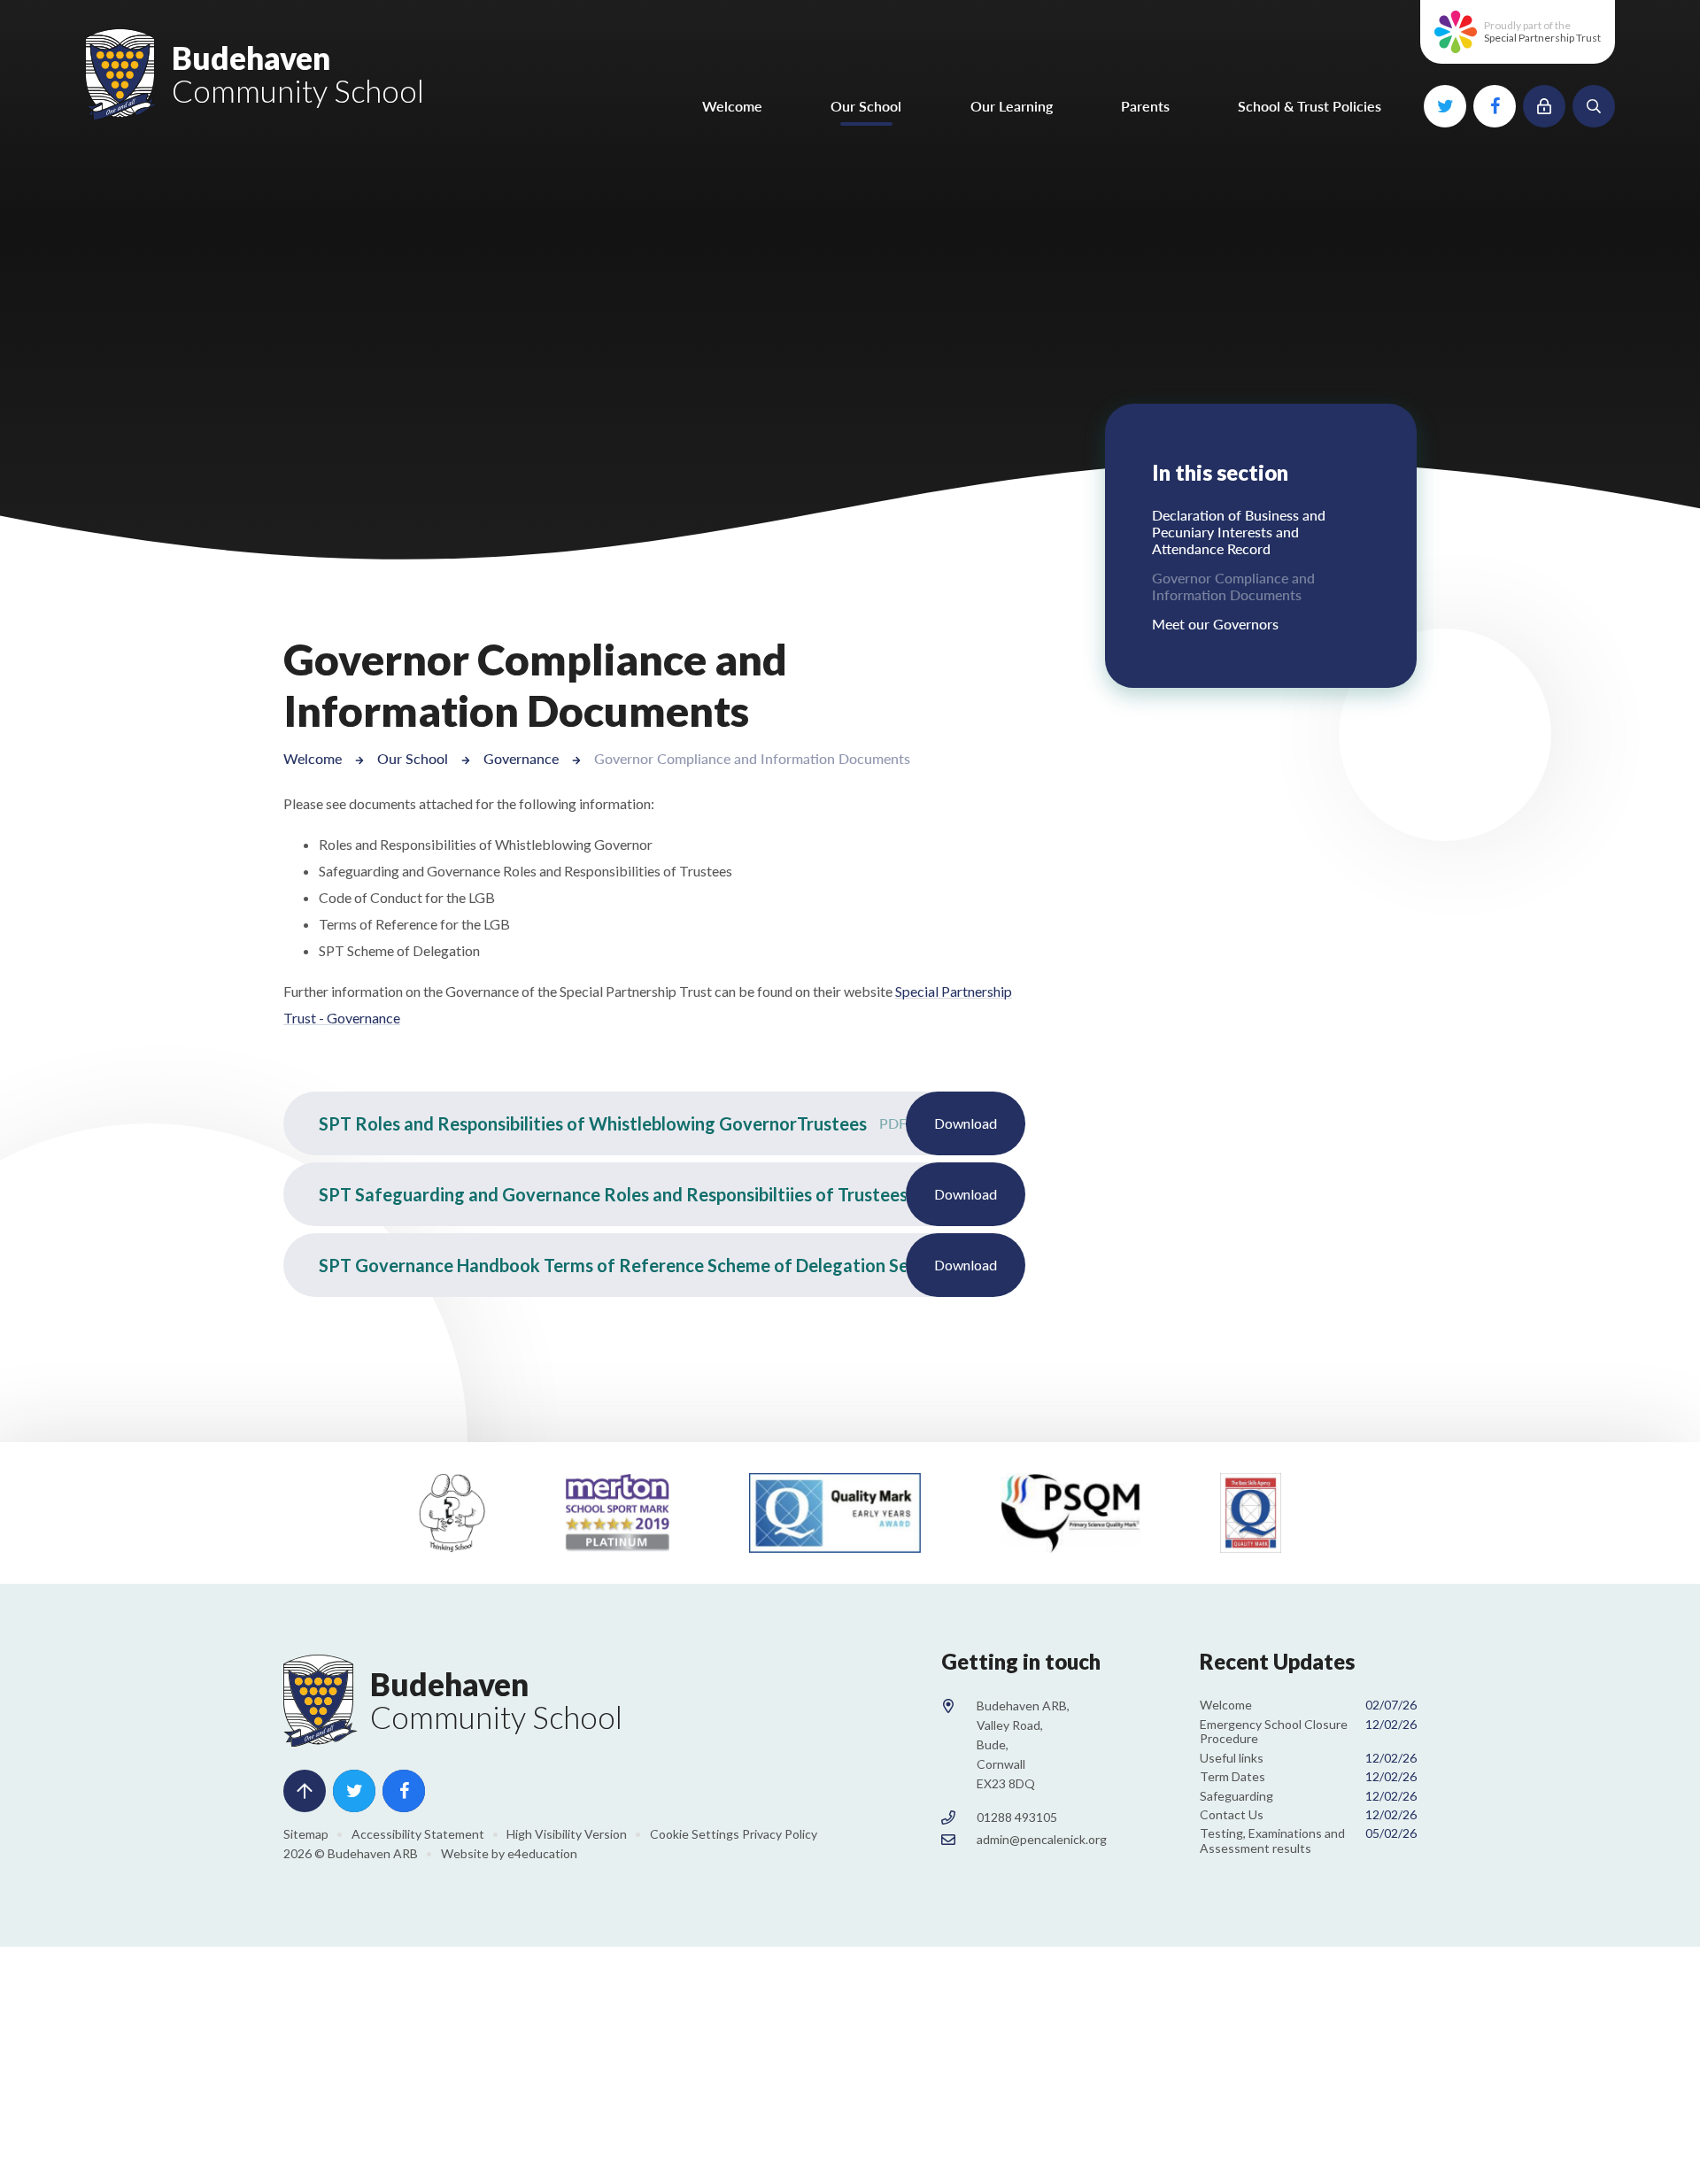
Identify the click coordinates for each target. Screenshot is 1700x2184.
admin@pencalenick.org (1042, 1839)
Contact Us (1308, 1814)
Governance (521, 758)
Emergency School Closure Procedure (1308, 1732)
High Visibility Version (567, 1834)
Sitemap (306, 1834)
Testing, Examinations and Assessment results (1308, 1841)
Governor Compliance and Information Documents (752, 758)
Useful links (1308, 1758)
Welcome (313, 758)
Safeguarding (1308, 1796)
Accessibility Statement (418, 1834)
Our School (413, 758)
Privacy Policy (780, 1834)
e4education (542, 1853)
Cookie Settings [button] (695, 1834)
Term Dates (1308, 1776)
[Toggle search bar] (1594, 106)
